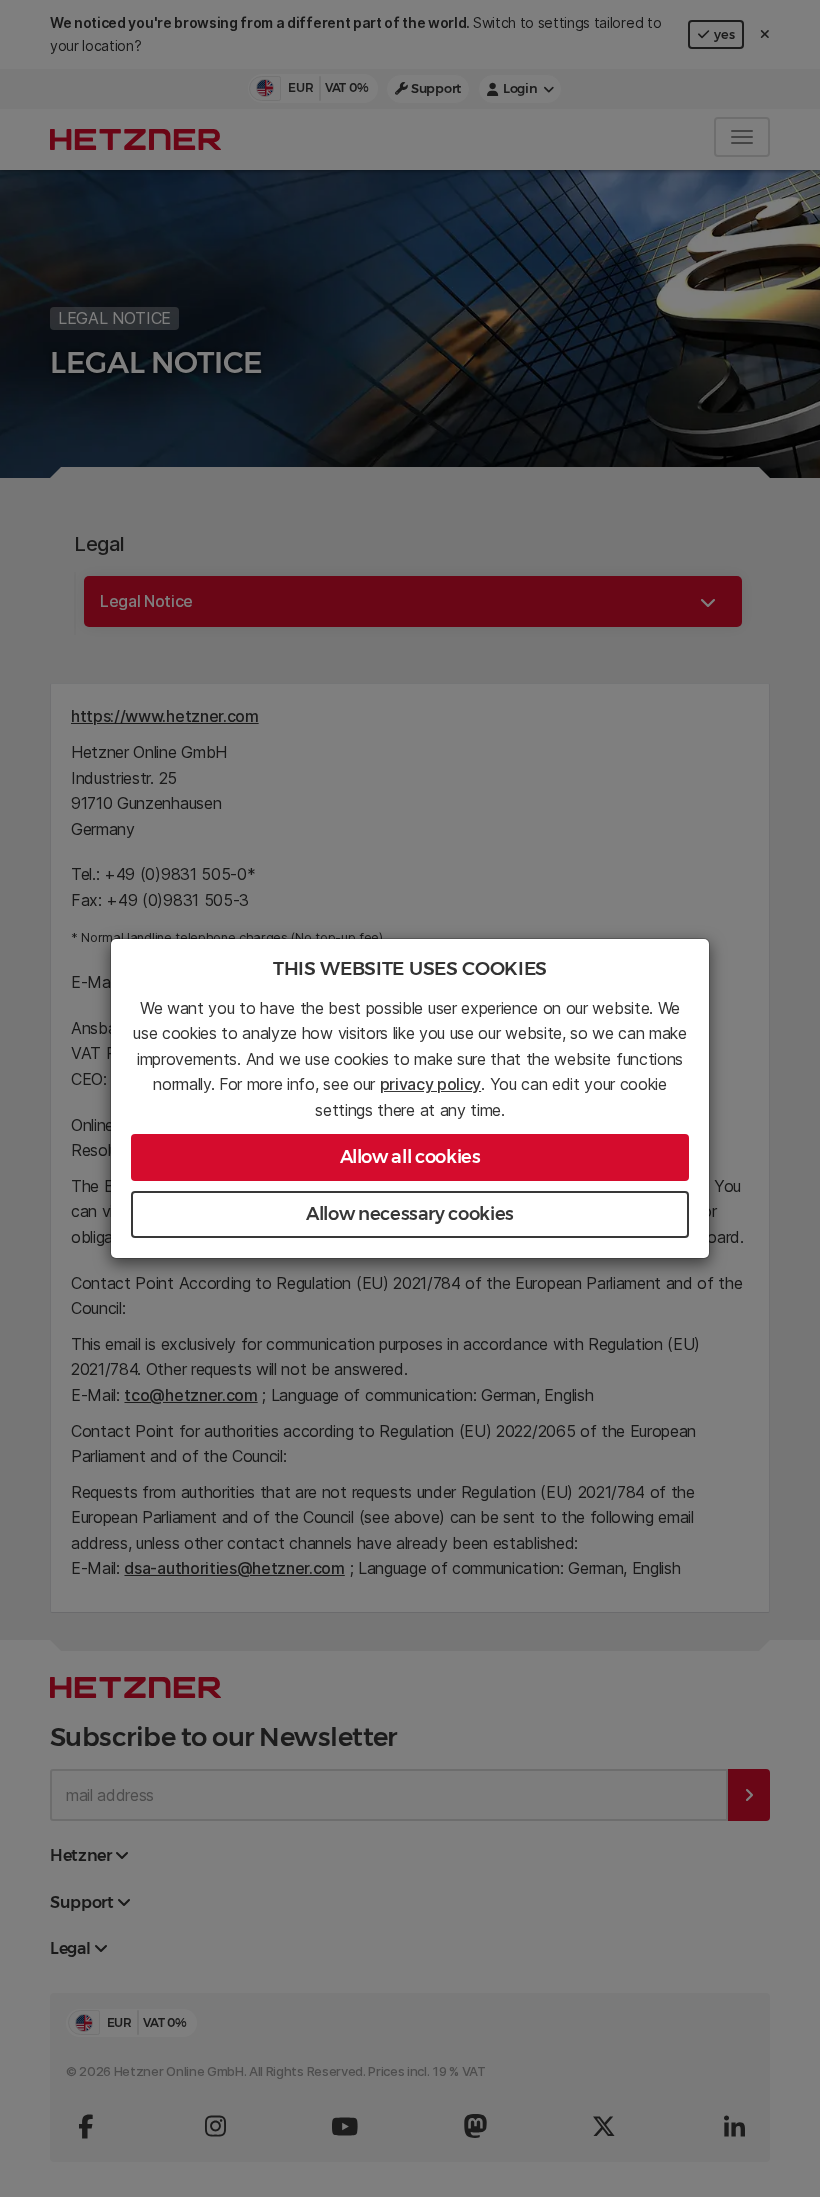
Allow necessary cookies (410, 1214)
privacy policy (431, 1084)
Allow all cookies (410, 1157)
